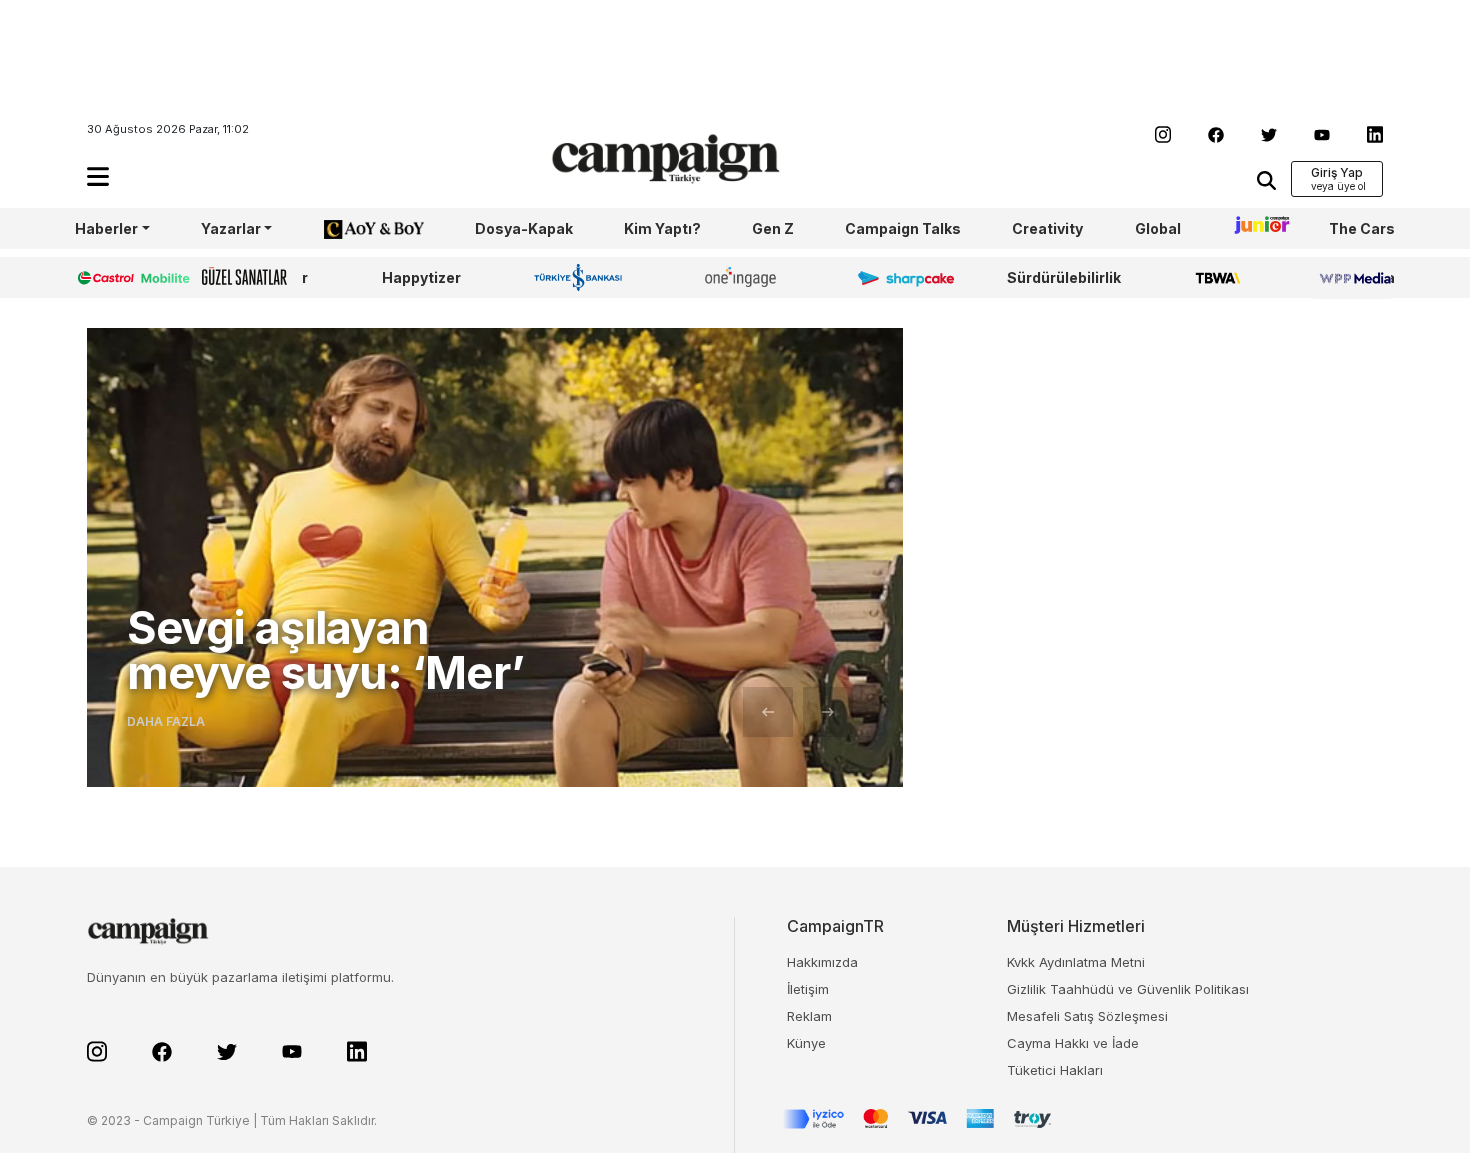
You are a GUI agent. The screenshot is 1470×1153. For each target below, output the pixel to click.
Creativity (1047, 228)
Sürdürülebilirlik (1064, 277)
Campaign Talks (903, 228)
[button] (98, 176)
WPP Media (1354, 277)
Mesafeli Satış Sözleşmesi (1087, 1016)
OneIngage (744, 277)
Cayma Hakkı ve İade (1073, 1043)
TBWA (1217, 277)
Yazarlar (231, 228)
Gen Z (773, 228)
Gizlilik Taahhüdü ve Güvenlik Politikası (1128, 989)
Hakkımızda (822, 962)
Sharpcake (895, 277)
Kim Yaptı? (662, 228)
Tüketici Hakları (1055, 1070)
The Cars (1362, 228)
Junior (1255, 228)
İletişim (808, 989)
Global (1158, 228)
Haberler (106, 228)
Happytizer (421, 277)
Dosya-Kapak (524, 228)
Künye (806, 1043)
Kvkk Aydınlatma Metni (1076, 962)
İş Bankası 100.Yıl (582, 277)
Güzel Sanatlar (255, 277)
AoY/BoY (354, 228)
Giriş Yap (1337, 172)
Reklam (809, 1016)
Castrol (102, 277)
